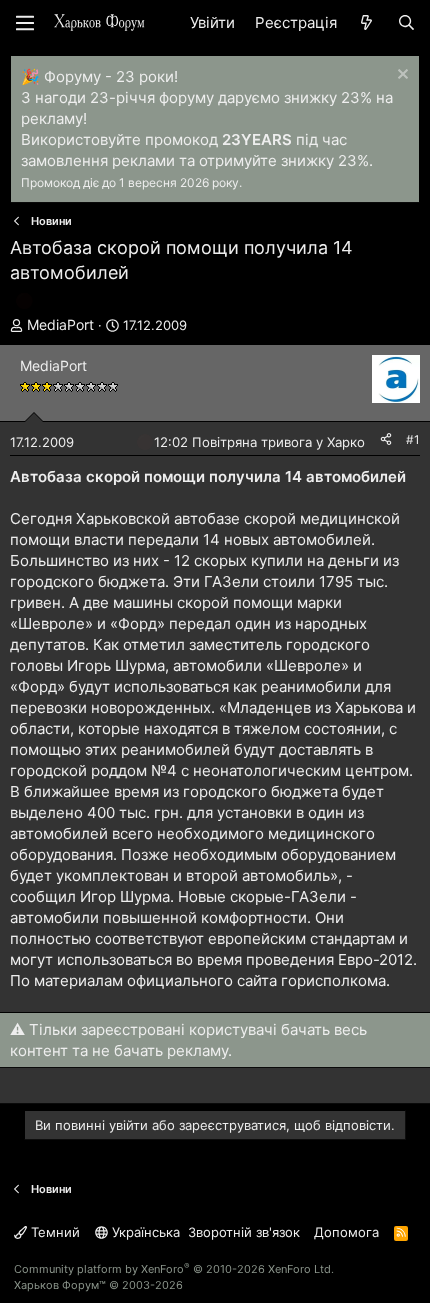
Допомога (346, 1232)
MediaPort (60, 324)
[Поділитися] (386, 440)
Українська (144, 1232)
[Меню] (25, 23)
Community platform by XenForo (174, 1269)
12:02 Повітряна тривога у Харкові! (266, 442)
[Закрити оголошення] (400, 76)
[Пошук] (406, 22)
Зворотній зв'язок (244, 1232)
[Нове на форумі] (366, 22)
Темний (53, 1232)
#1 (413, 439)
